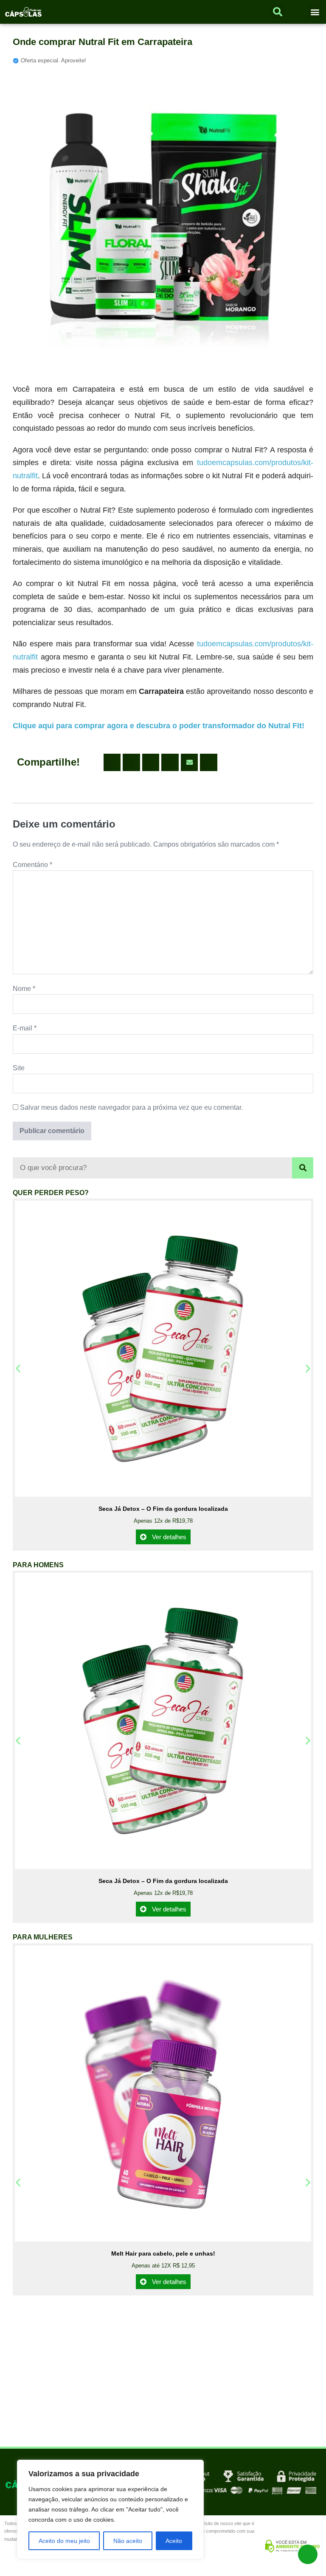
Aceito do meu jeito (64, 2541)
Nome (24, 989)
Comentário (32, 865)
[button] (315, 12)
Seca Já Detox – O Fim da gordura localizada (163, 1509)
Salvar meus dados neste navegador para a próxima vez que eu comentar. (131, 1107)
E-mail (25, 1028)
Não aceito (128, 2541)
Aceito (174, 2541)
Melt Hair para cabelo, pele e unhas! (163, 2253)
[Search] (303, 1168)
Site (19, 1068)
